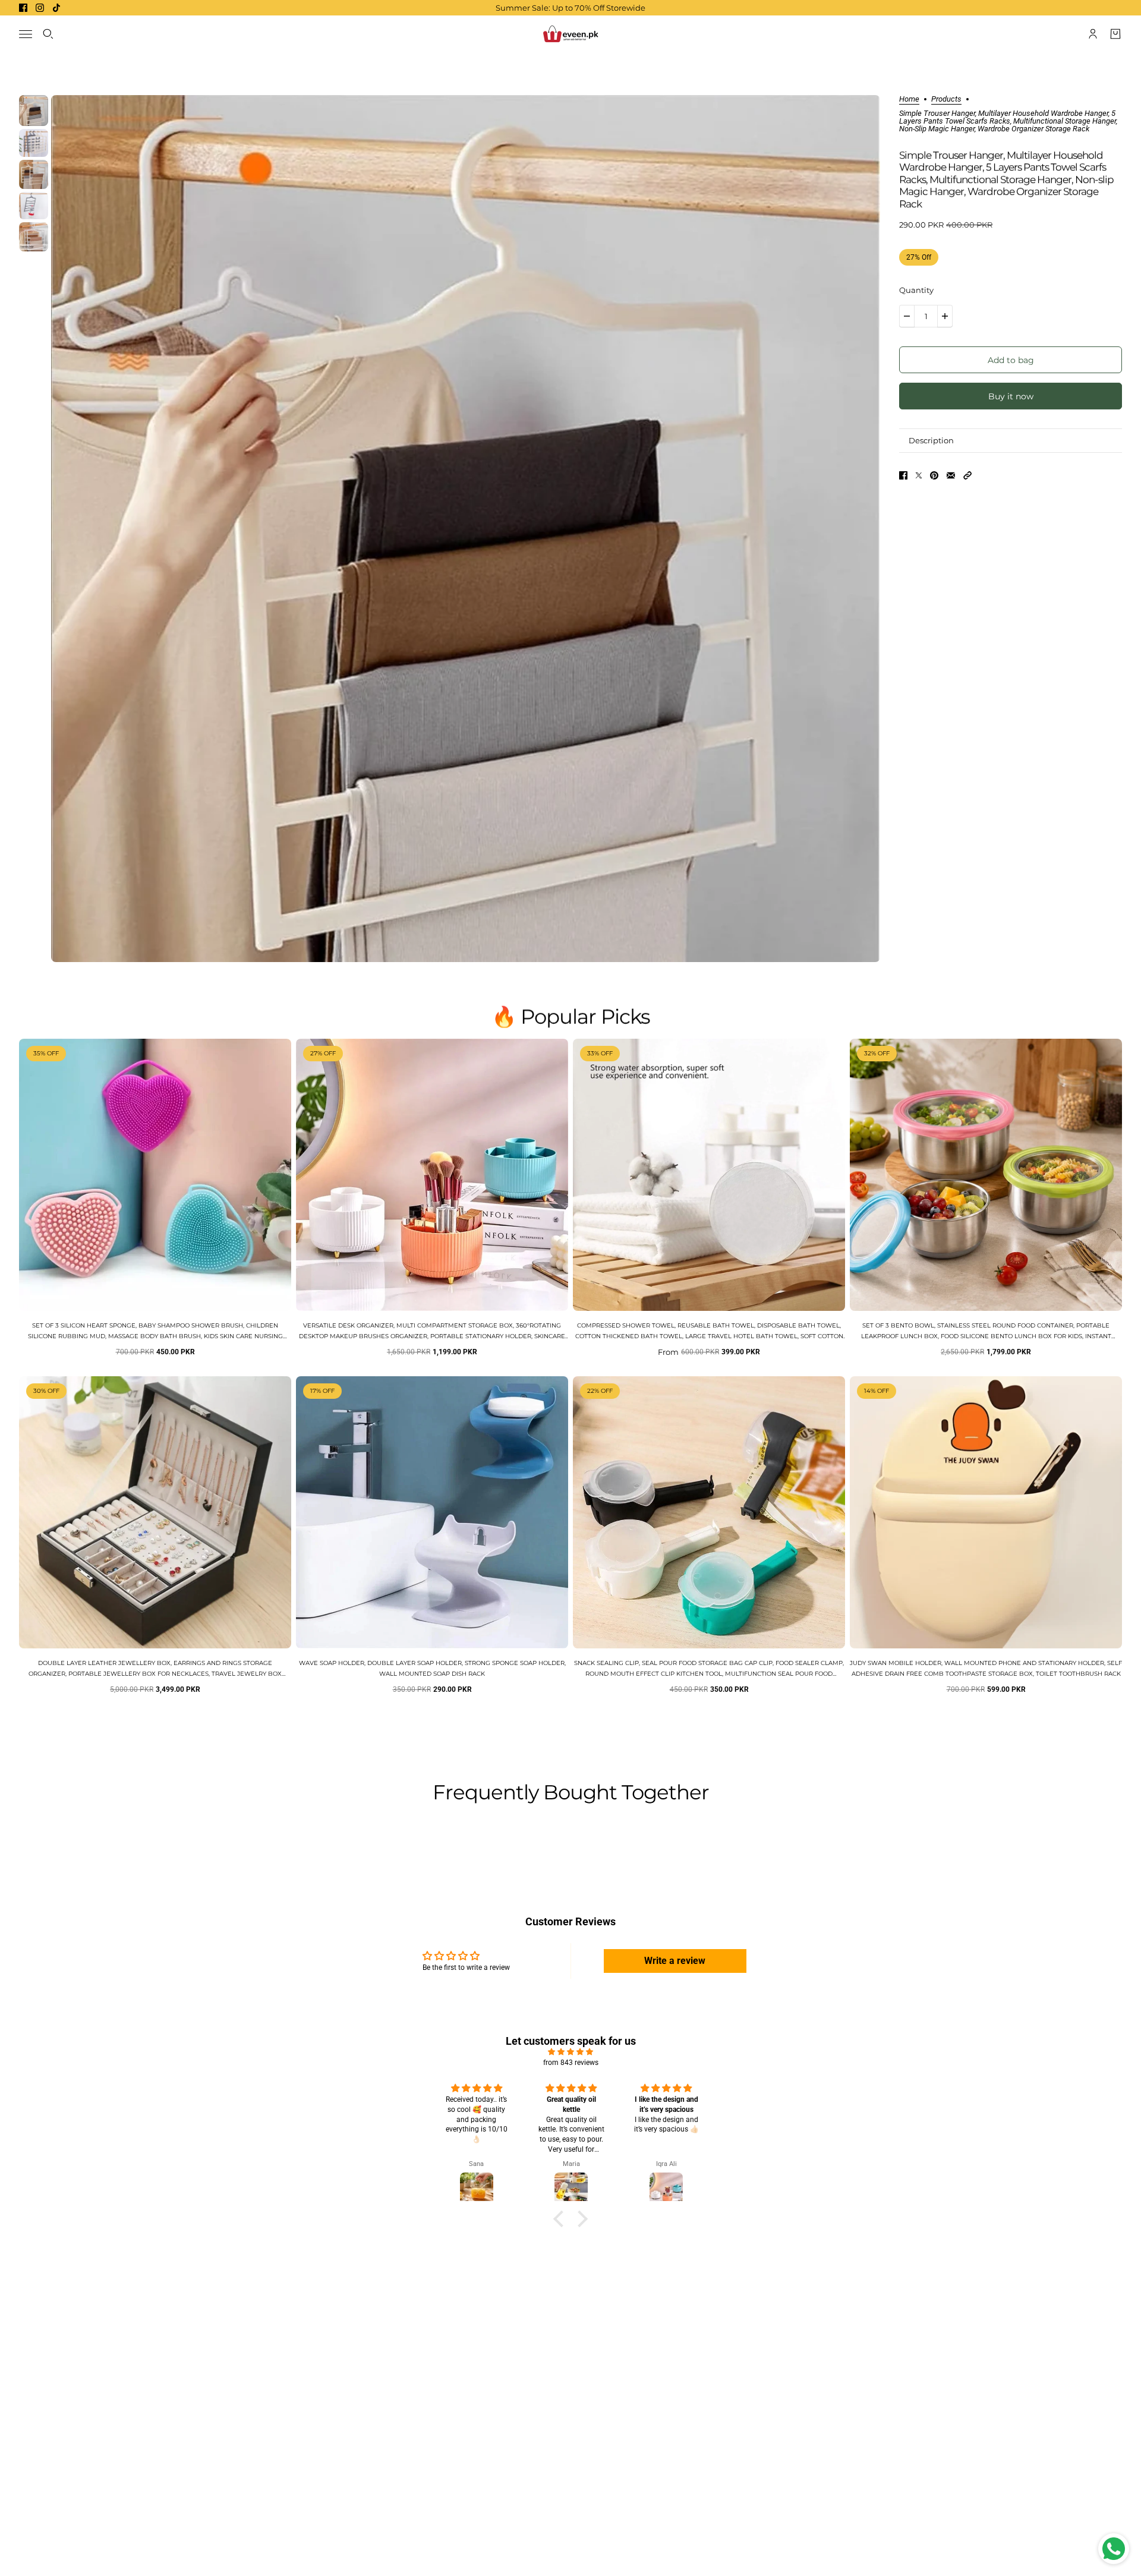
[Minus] (907, 316)
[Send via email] (951, 475)
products (946, 99)
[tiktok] (56, 8)
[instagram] (40, 8)
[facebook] (23, 8)
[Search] (48, 34)
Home (909, 99)
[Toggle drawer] (26, 34)
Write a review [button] (675, 1961)
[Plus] (945, 316)
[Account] (1093, 34)
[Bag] (1115, 34)
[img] (570, 2052)
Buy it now (1011, 396)
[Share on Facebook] (903, 475)
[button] (967, 475)
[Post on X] (919, 475)
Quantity (916, 290)
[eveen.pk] (570, 34)
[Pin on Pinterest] (934, 475)
